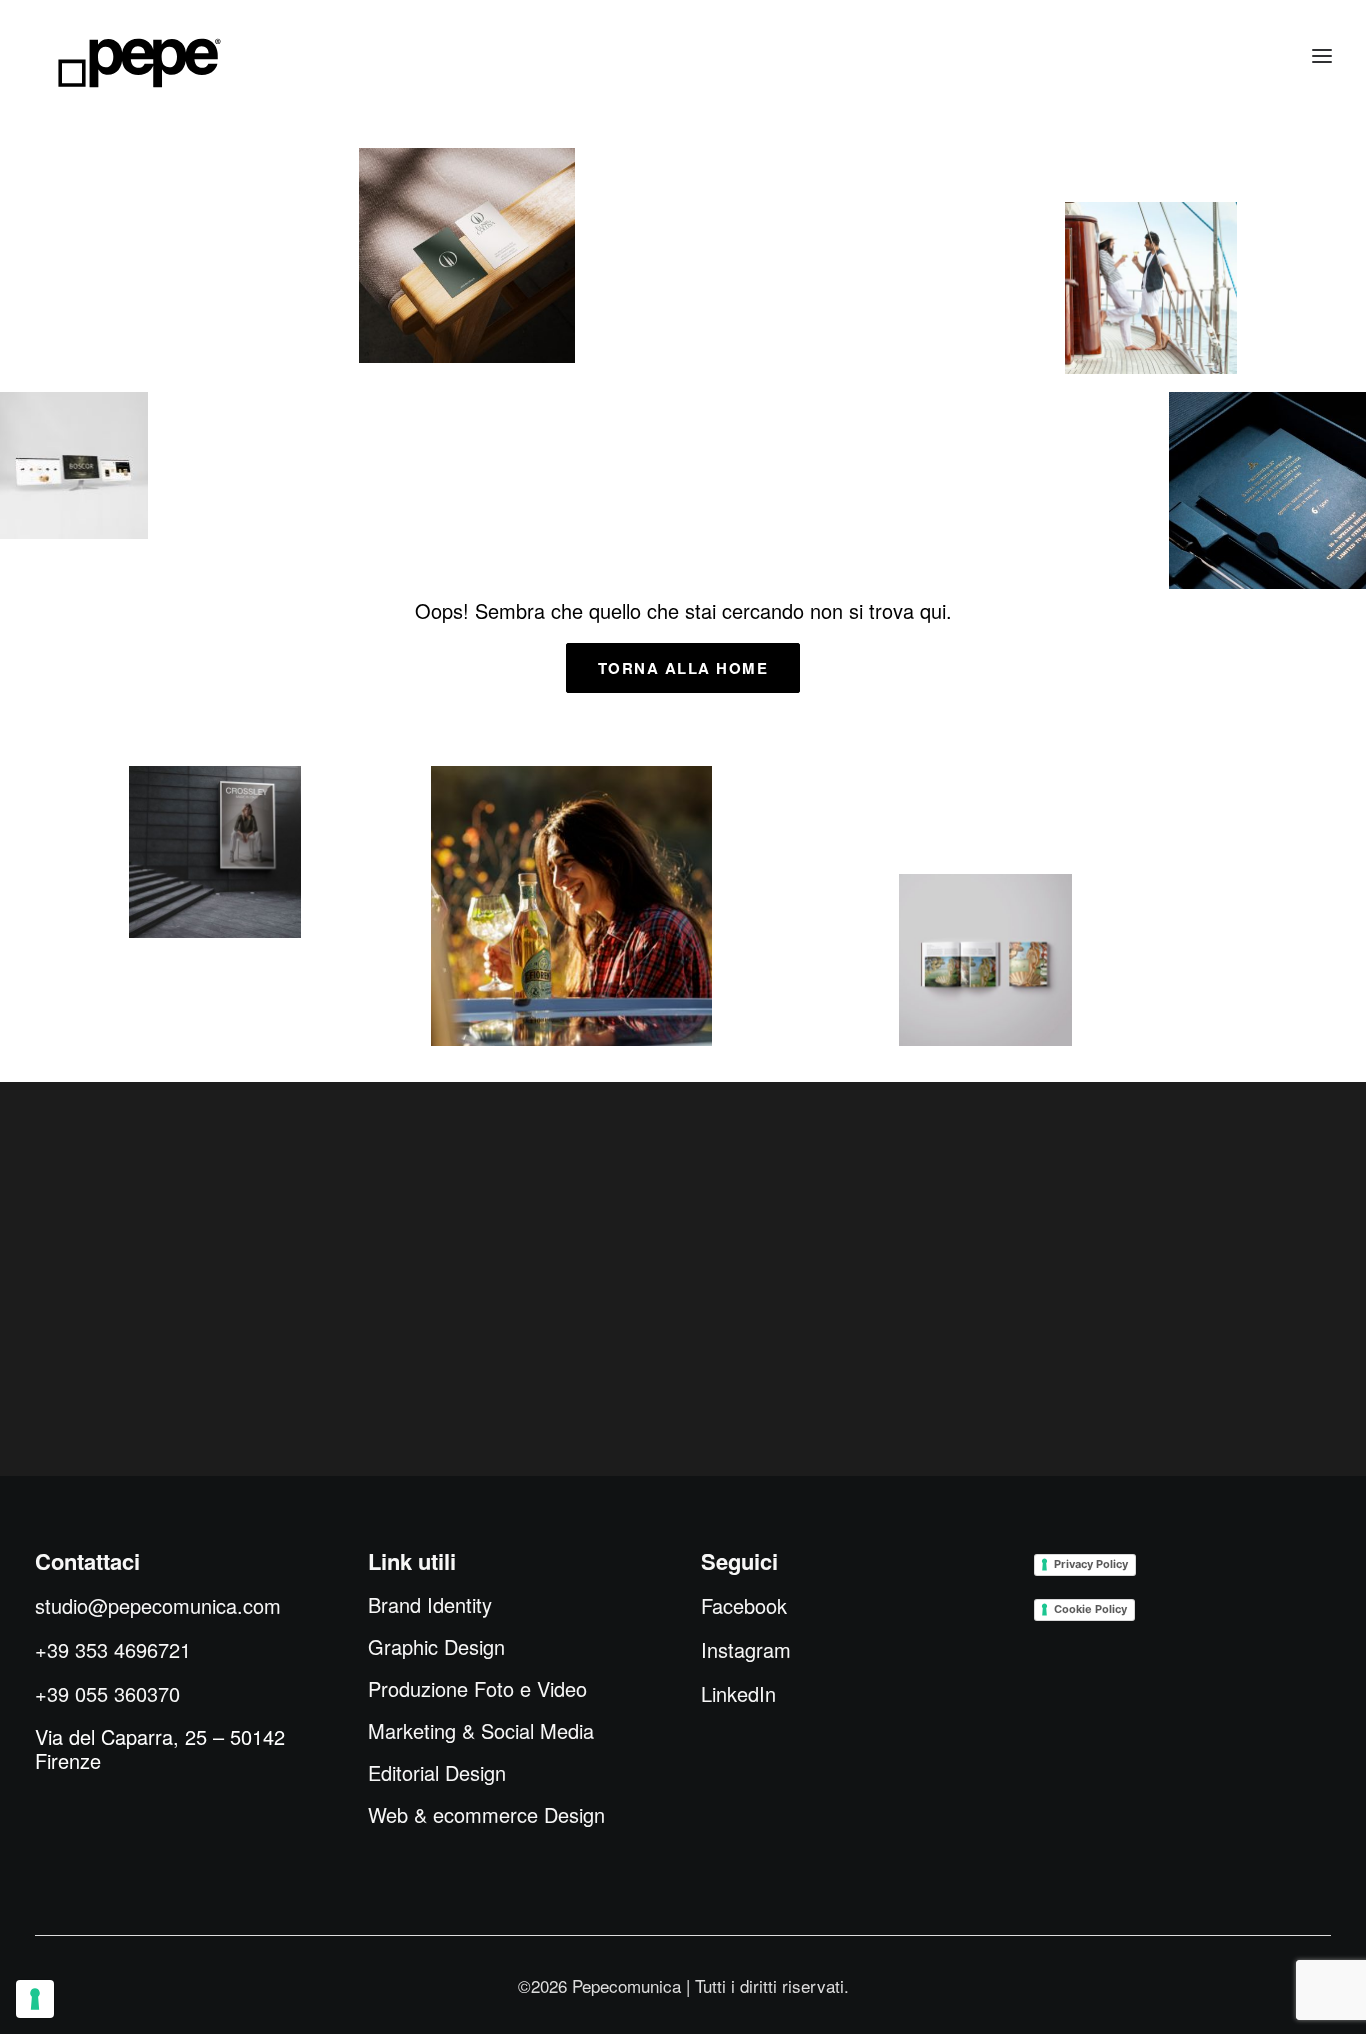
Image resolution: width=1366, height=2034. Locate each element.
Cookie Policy (1090, 1609)
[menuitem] (430, 1605)
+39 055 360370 (107, 1693)
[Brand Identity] (467, 255)
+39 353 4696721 (113, 1649)
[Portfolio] (571, 906)
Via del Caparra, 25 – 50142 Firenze (160, 1748)
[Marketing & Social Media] (215, 852)
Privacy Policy (1091, 1564)
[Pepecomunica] (139, 63)
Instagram (746, 1649)
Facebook (744, 1605)
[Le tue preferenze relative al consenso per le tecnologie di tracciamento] (35, 1999)
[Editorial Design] (985, 960)
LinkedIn (738, 1693)
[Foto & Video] (1151, 288)
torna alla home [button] (683, 668)
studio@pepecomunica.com (158, 1605)
